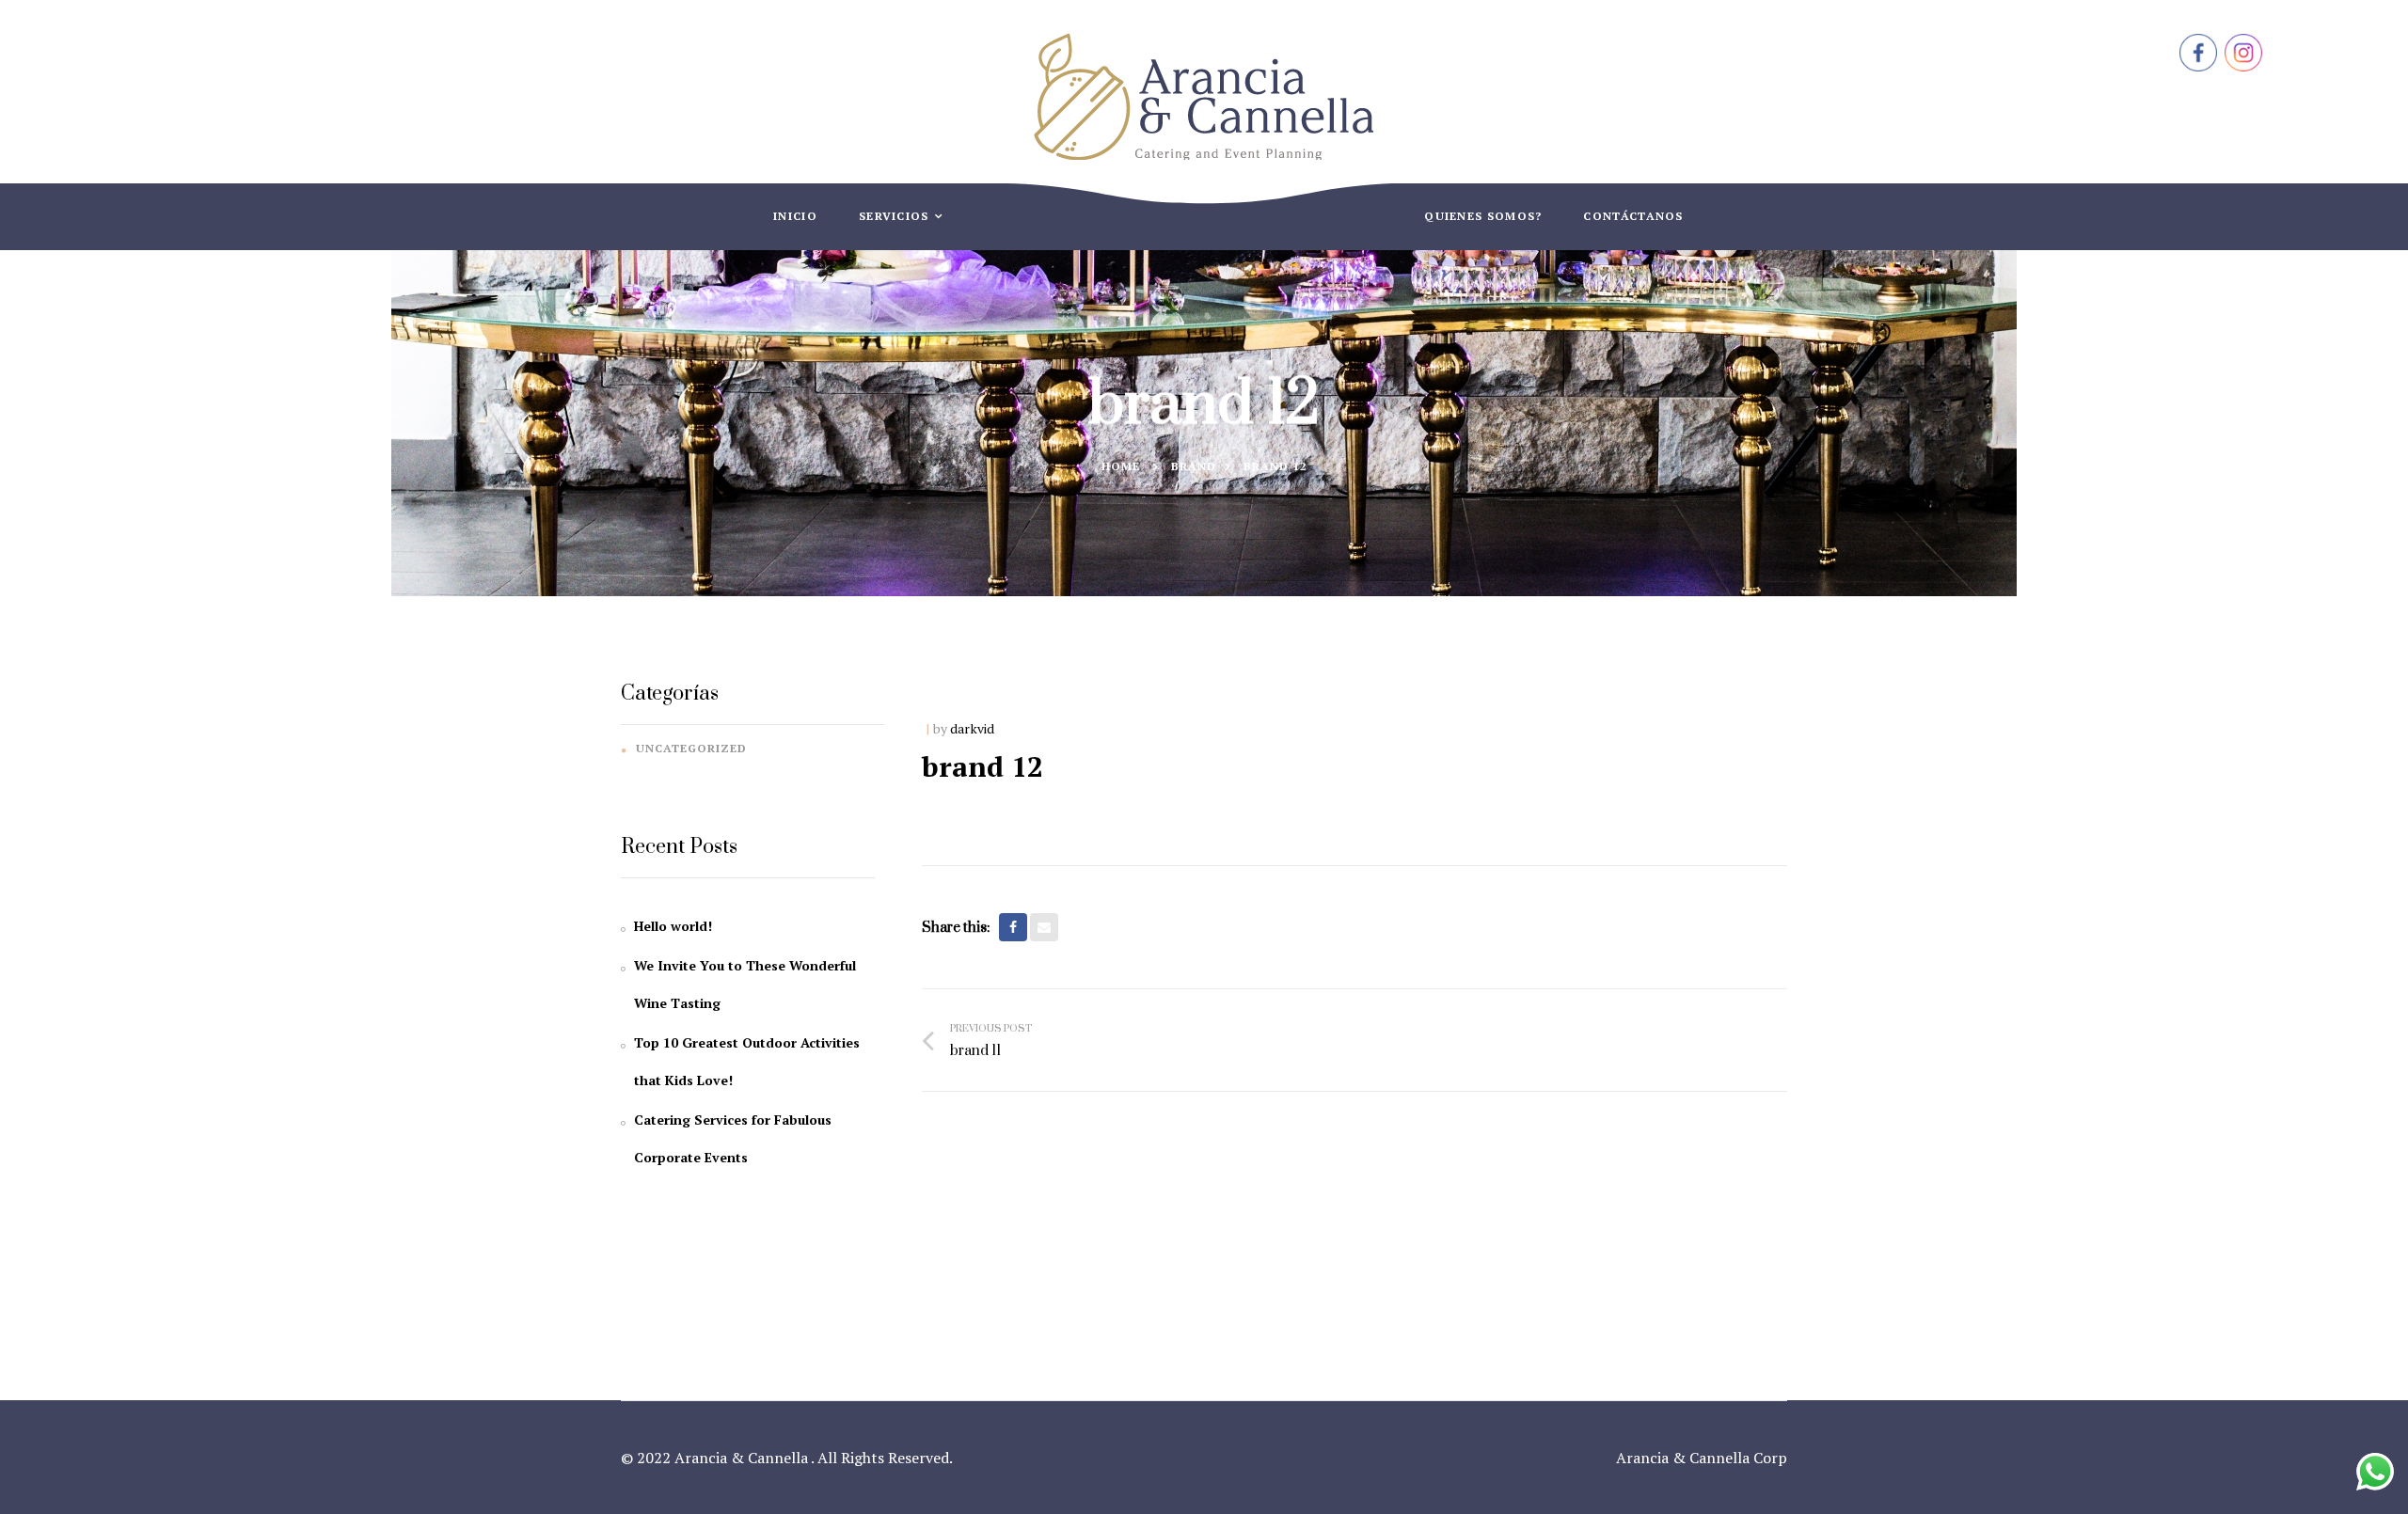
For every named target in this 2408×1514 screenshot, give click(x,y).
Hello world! (673, 926)
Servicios (896, 216)
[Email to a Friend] (1044, 927)
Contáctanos (1633, 216)
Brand (1194, 466)
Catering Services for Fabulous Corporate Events (733, 1138)
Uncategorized (691, 748)
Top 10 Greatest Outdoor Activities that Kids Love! (747, 1061)
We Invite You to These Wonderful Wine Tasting (745, 984)
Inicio (795, 216)
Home (1121, 466)
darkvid (972, 728)
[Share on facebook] (1013, 927)
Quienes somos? (1483, 216)
